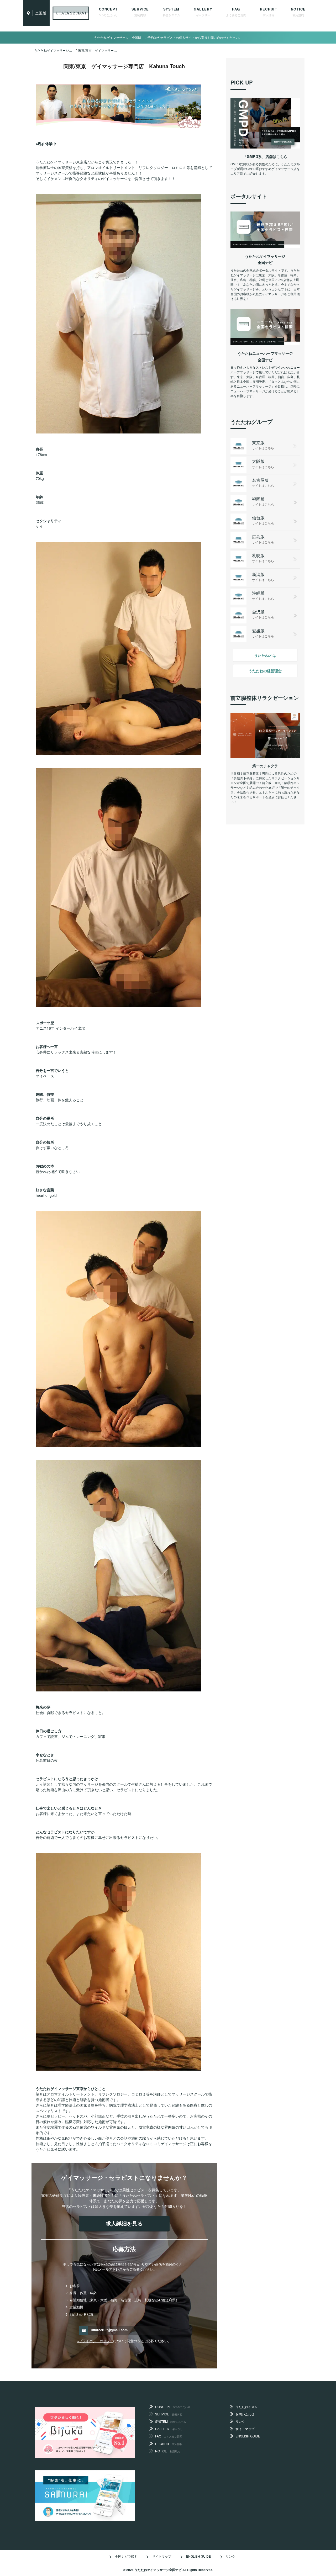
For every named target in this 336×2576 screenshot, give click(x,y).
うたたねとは (265, 655)
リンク (240, 2421)
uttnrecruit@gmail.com (109, 2330)
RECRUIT (269, 12)
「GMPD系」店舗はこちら (265, 156)
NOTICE (298, 12)
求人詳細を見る (124, 2223)
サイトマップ (245, 2429)
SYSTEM (171, 12)
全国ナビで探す (126, 2556)
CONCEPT (108, 12)
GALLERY (203, 12)
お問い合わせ (245, 2414)
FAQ (236, 12)
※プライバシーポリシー (95, 2341)
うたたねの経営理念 (265, 671)
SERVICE (140, 12)
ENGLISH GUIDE (248, 2436)
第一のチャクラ (265, 766)
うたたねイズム (246, 2407)
